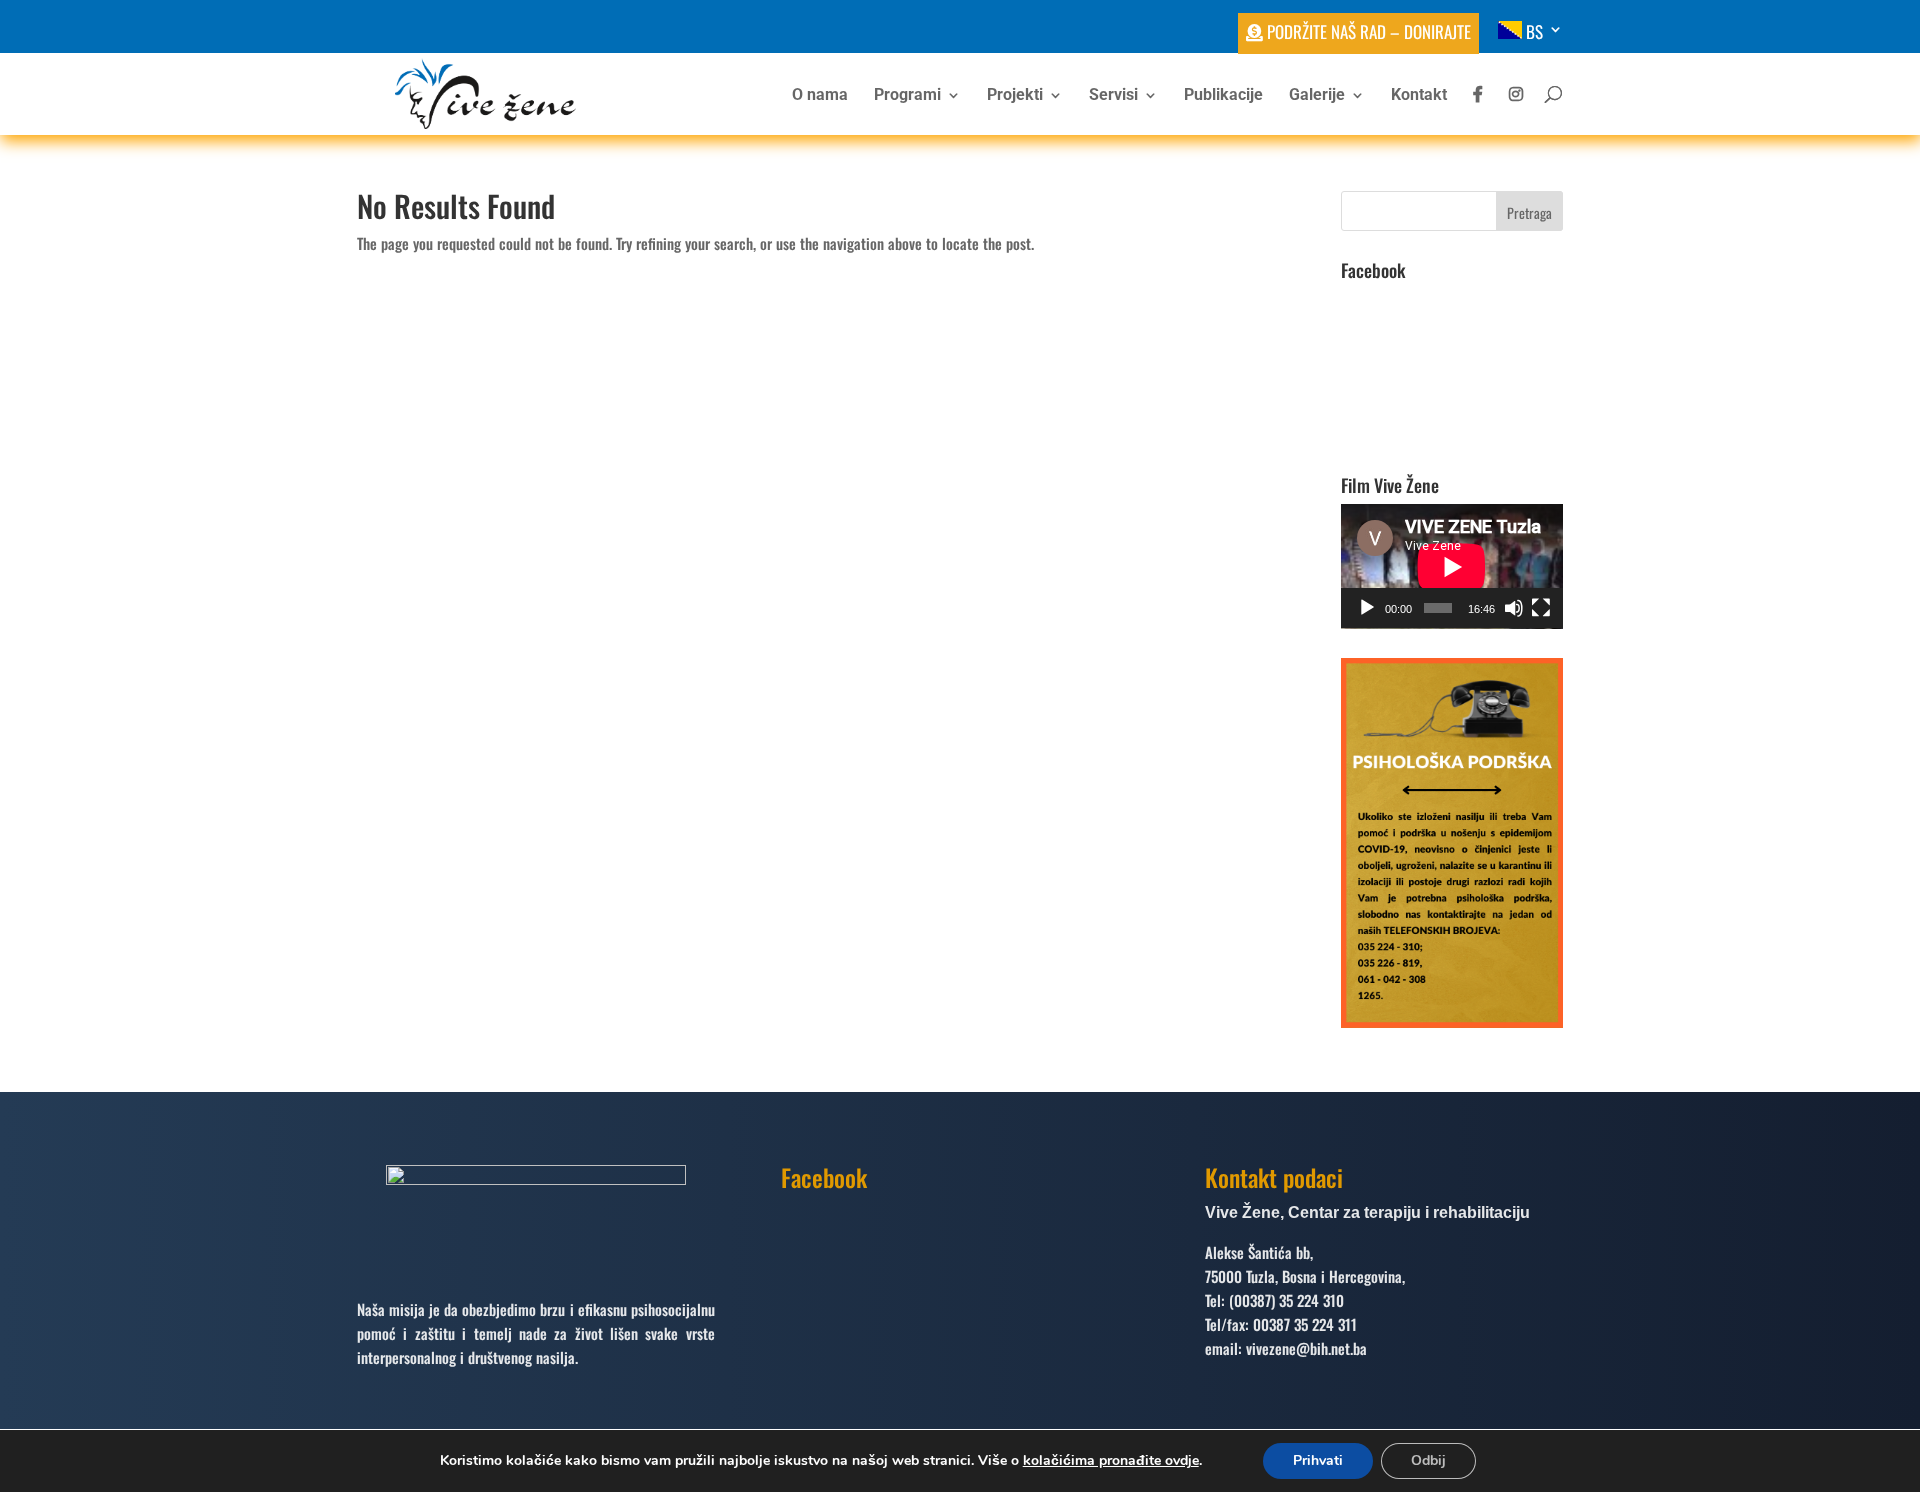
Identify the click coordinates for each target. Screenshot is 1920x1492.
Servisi (1113, 96)
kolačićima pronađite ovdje (1111, 1460)
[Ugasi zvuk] (1514, 608)
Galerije (1317, 96)
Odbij (1428, 1460)
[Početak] (1367, 608)
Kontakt (1419, 96)
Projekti (1015, 96)
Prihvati (1318, 1460)
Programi (907, 96)
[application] (1452, 566)
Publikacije (1223, 96)
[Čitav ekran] (1541, 608)
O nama (820, 96)
